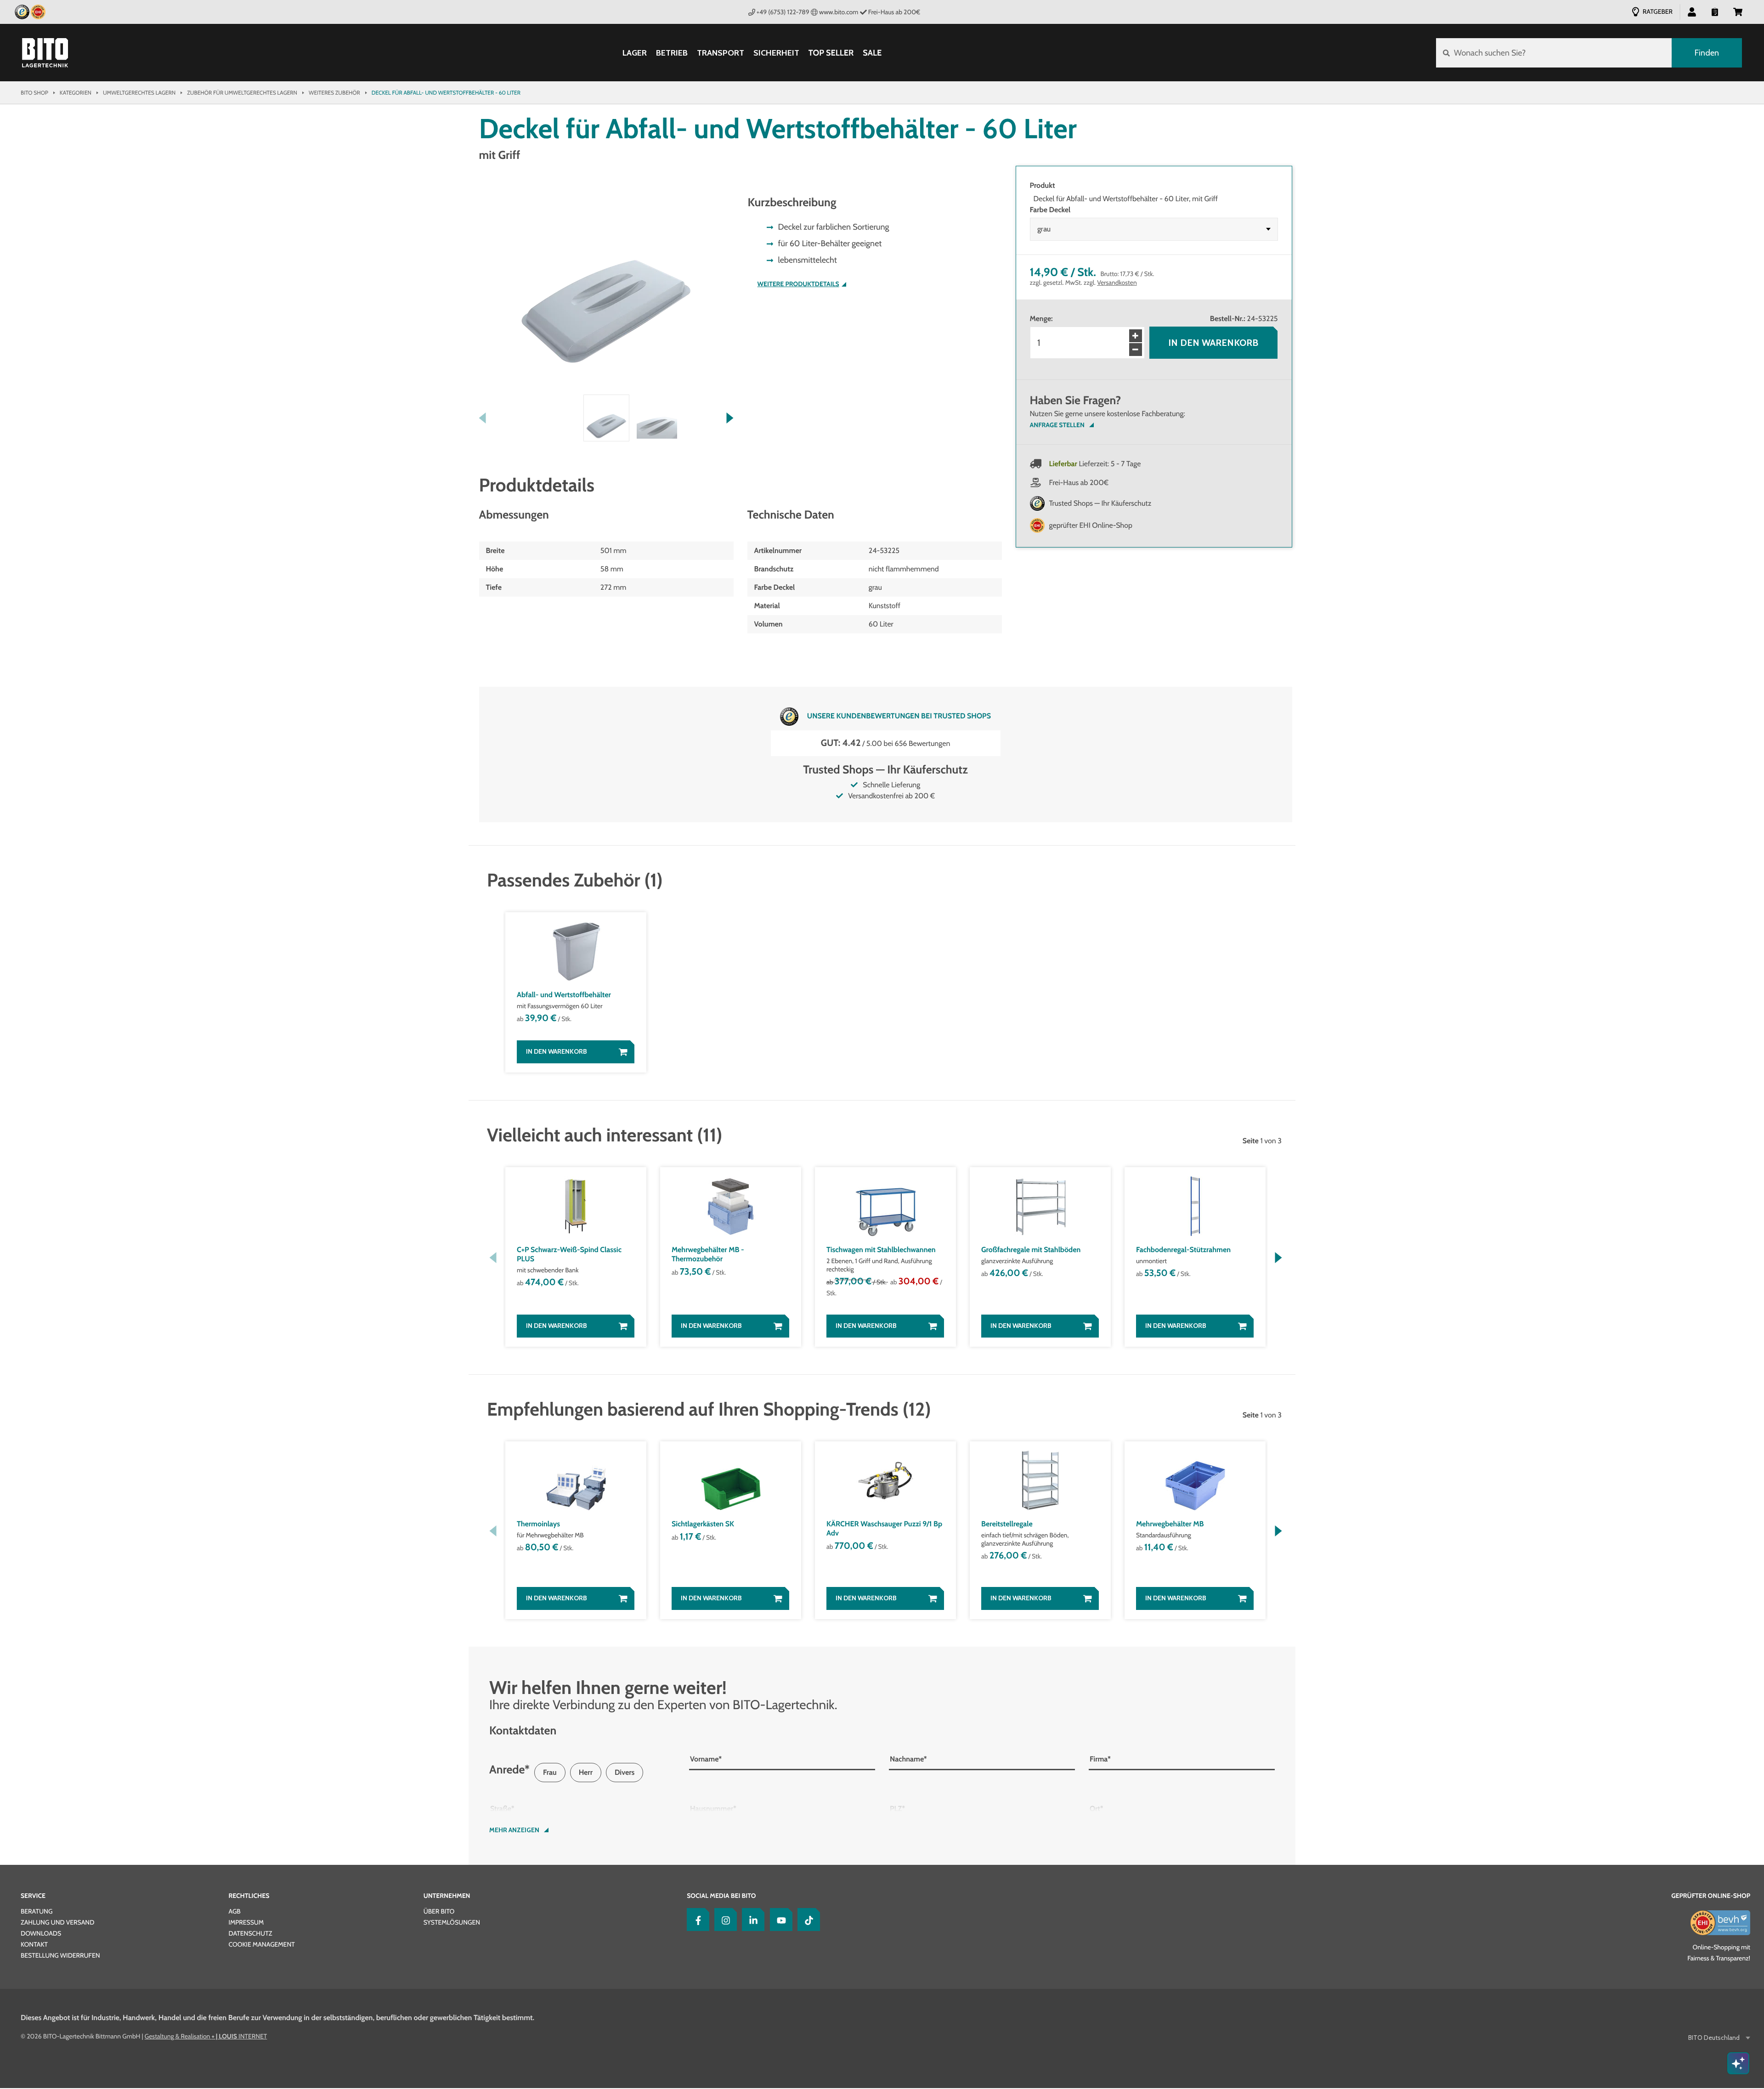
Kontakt (34, 1944)
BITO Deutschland (1714, 2038)
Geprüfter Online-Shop (1711, 1896)
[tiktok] (807, 1920)
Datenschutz (250, 1933)
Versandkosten (1117, 282)
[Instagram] (724, 1920)
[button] (1738, 11)
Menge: (1041, 319)
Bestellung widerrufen (60, 1955)
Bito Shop (34, 93)
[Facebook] (696, 1920)
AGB (234, 1911)
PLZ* (897, 1809)
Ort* (1097, 1809)
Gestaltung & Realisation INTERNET (206, 2036)
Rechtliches (249, 1896)
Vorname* (706, 1759)
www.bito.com (839, 12)
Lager (635, 53)
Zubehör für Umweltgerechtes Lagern (242, 93)
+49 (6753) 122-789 (783, 12)
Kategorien (76, 93)
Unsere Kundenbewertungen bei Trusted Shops (899, 715)
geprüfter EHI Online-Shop (1091, 525)
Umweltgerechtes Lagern (139, 93)
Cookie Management (261, 1944)
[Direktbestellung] (1715, 11)
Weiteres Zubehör (334, 93)
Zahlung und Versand (57, 1922)
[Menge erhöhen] (1136, 336)
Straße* (502, 1809)
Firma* (1100, 1759)
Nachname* (908, 1759)
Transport (721, 53)
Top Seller (831, 53)
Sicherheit (776, 53)
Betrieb (672, 53)
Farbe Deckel (1050, 210)
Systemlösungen (452, 1922)
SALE (872, 53)
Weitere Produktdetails (798, 284)
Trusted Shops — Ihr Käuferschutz (1100, 503)
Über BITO (439, 1911)
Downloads (41, 1933)
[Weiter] (730, 418)
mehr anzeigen (514, 1830)
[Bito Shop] (45, 53)
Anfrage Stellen (1057, 425)
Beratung (37, 1911)
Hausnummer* (713, 1809)
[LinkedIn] (751, 1920)
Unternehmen (447, 1896)
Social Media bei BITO (721, 1896)
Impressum (246, 1922)
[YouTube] (779, 1920)
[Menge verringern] (1136, 350)
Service (33, 1896)
